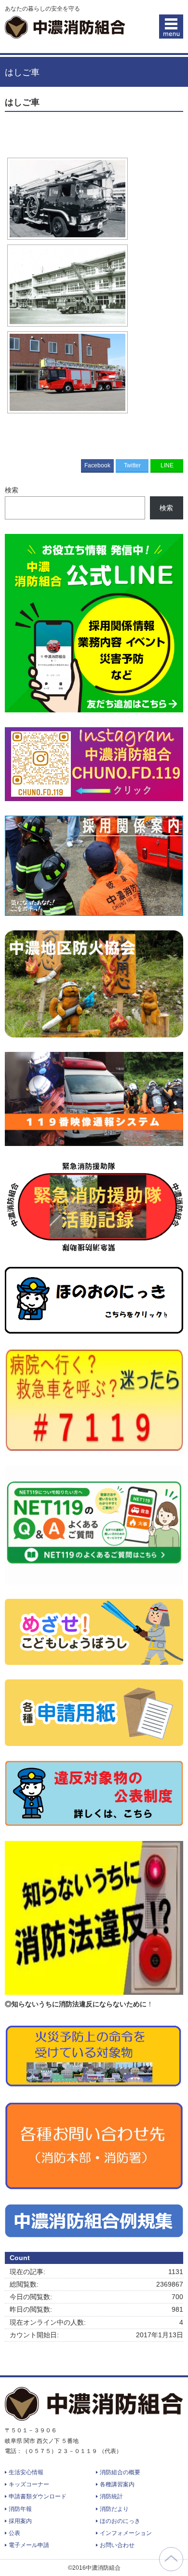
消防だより (114, 2509)
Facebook (97, 465)
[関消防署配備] (67, 199)
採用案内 (20, 2521)
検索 (12, 490)
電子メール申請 (29, 2545)
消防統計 (111, 2496)
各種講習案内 (117, 2484)
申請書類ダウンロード (38, 2496)
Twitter (132, 465)
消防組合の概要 (120, 2472)
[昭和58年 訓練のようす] (67, 286)
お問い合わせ (117, 2545)
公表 (14, 2533)
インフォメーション (126, 2533)
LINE (167, 465)
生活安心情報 (26, 2472)
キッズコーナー (29, 2484)
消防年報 (20, 2509)
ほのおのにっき (120, 2521)
